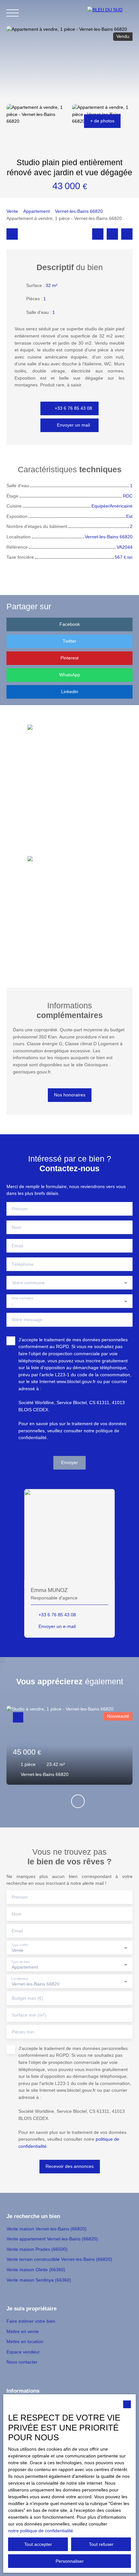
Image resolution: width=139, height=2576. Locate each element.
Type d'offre (20, 1945)
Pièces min (23, 2032)
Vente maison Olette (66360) (36, 2270)
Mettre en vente (23, 2331)
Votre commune (28, 1283)
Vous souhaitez (22, 1298)
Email (17, 1246)
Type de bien (21, 1961)
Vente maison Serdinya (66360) (39, 2280)
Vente (12, 211)
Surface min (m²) (29, 2015)
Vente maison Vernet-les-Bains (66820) (47, 2229)
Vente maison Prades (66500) (37, 2249)
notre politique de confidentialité (41, 2531)
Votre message (27, 1320)
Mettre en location (25, 2341)
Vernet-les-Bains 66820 (79, 211)
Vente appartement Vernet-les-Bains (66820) (52, 2239)
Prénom (20, 1209)
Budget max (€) (27, 1998)
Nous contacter (22, 2362)
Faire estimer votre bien (31, 2321)
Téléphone (23, 1264)
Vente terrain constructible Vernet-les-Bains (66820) (59, 2259)
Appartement (37, 211)
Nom (16, 1227)
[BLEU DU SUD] (110, 13)
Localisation (20, 1978)
